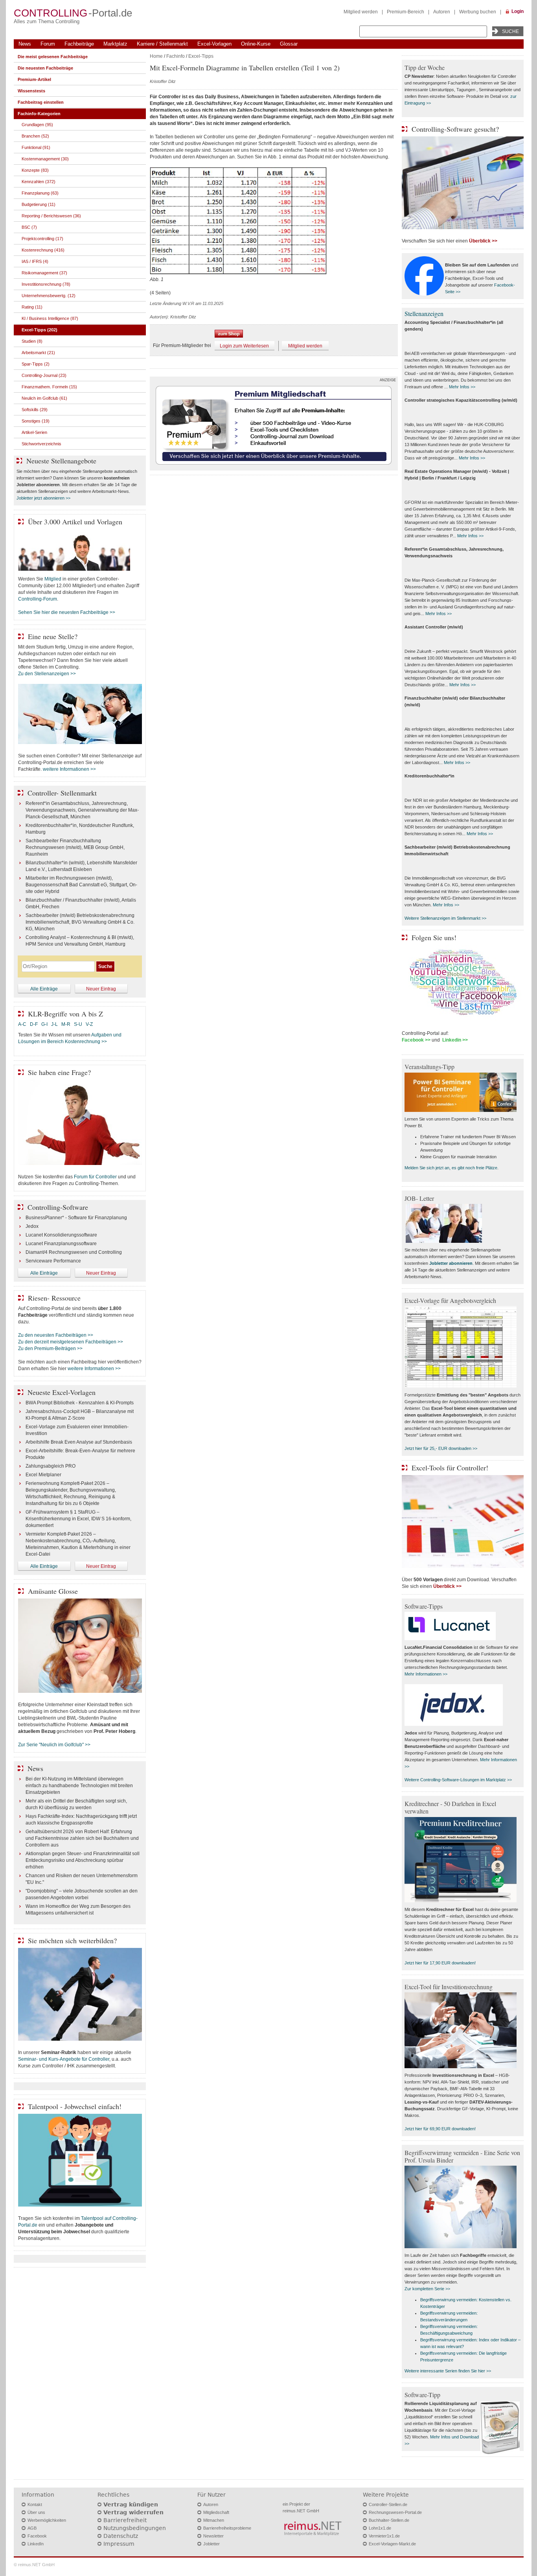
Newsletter (213, 2536)
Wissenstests (31, 91)
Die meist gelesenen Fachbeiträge (53, 57)
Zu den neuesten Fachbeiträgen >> (56, 1335)
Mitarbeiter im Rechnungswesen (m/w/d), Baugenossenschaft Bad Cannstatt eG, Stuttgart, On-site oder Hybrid (81, 885)
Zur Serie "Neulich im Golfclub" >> (54, 1745)
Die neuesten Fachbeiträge (45, 68)
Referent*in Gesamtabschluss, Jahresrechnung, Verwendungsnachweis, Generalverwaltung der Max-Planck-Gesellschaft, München (82, 810)
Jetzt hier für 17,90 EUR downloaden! (440, 1963)
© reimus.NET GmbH (34, 2565)
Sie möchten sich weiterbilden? (72, 1940)
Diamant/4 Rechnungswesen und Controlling (74, 1252)
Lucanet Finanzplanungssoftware (61, 1244)
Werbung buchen (478, 12)
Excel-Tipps (201, 56)
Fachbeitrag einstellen (41, 102)
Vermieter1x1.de (384, 2536)
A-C (22, 1024)
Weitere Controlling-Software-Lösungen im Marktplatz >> (458, 1780)
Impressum (119, 2544)
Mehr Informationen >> (426, 1674)
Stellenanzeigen (424, 313)
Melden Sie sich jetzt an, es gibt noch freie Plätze (451, 1168)
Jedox (32, 1226)
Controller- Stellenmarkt (62, 793)
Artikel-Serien (34, 432)
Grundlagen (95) (37, 125)
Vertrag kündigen (131, 2504)
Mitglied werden (361, 12)
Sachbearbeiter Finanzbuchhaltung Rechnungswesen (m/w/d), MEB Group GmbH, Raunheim (75, 847)
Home (156, 56)
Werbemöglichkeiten (47, 2520)
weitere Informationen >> (69, 769)
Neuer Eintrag (101, 989)
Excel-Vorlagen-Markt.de (392, 2544)
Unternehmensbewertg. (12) (49, 296)
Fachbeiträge (79, 44)
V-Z (90, 1024)
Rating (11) (32, 307)
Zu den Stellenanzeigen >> (47, 674)
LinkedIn (36, 2544)
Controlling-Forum (38, 599)
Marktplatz (115, 44)
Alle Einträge (44, 989)
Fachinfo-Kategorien (39, 114)
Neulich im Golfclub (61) (44, 398)
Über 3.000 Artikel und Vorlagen (75, 522)
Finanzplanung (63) (40, 193)
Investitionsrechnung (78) (46, 284)
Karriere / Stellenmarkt (162, 44)
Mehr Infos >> (462, 387)
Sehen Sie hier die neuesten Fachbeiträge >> (67, 612)
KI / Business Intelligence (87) (50, 318)
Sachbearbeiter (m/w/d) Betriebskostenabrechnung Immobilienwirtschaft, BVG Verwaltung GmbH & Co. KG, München (80, 922)
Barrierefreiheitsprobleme (227, 2528)
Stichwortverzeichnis (41, 444)
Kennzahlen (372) (39, 182)
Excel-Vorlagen (214, 44)
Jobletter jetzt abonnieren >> (43, 498)
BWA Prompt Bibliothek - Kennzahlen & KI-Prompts (80, 1403)
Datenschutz (121, 2536)
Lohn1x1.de (380, 2528)
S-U (78, 1024)
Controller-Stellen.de (388, 2504)
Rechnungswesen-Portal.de (395, 2512)
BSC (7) (29, 227)
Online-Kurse (256, 44)
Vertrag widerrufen (133, 2512)
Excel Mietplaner (43, 1475)
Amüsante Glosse (53, 1591)
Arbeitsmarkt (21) (38, 353)
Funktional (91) (36, 147)
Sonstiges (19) (36, 421)
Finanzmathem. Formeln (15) (49, 387)
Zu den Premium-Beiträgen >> (50, 1349)
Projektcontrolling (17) (42, 239)
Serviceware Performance (53, 1261)
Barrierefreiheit (125, 2520)
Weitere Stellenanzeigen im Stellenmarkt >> (445, 918)
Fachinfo (176, 56)
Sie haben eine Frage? (59, 1072)
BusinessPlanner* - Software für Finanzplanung (76, 1218)
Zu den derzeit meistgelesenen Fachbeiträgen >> (71, 1342)
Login (518, 11)
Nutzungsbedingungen (135, 2528)
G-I (44, 1024)
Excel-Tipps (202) (40, 330)
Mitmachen (214, 2520)
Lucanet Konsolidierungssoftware (61, 1235)
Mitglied (53, 579)
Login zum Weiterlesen (244, 346)
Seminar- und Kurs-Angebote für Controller (64, 2059)
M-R (66, 1024)
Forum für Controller (95, 1177)
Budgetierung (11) (39, 204)
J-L (54, 1024)
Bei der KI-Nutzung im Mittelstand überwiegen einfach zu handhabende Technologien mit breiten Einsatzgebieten (79, 1786)
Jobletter (211, 2544)
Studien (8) (32, 341)
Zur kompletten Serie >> (427, 2289)
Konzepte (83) (35, 170)
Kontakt (35, 2504)
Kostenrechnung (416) (43, 250)
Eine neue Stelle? (53, 636)
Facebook (37, 2536)
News (25, 44)
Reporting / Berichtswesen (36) (51, 216)
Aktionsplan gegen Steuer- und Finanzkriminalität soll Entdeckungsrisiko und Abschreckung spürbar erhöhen (83, 1860)
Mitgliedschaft (216, 2512)
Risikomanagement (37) (44, 273)
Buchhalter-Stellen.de (389, 2520)
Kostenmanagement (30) (45, 159)
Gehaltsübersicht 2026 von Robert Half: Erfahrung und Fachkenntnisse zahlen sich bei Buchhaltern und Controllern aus (82, 1838)
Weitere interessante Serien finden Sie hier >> (448, 2371)
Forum (48, 44)
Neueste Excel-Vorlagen (62, 1392)
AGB (32, 2528)
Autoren (442, 12)
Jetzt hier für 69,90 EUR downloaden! (440, 2129)
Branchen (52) (35, 136)
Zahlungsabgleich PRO (51, 1466)
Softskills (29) (35, 410)
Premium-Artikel (34, 79)
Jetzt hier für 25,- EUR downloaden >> (441, 1448)
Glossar (289, 44)
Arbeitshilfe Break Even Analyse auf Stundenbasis (79, 1442)
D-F (34, 1024)
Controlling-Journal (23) (44, 375)
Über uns (36, 2512)
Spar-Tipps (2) (36, 364)
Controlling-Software (58, 1207)
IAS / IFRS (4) (35, 261)
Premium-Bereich (406, 12)
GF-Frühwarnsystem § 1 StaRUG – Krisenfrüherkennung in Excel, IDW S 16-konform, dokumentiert (78, 1519)
